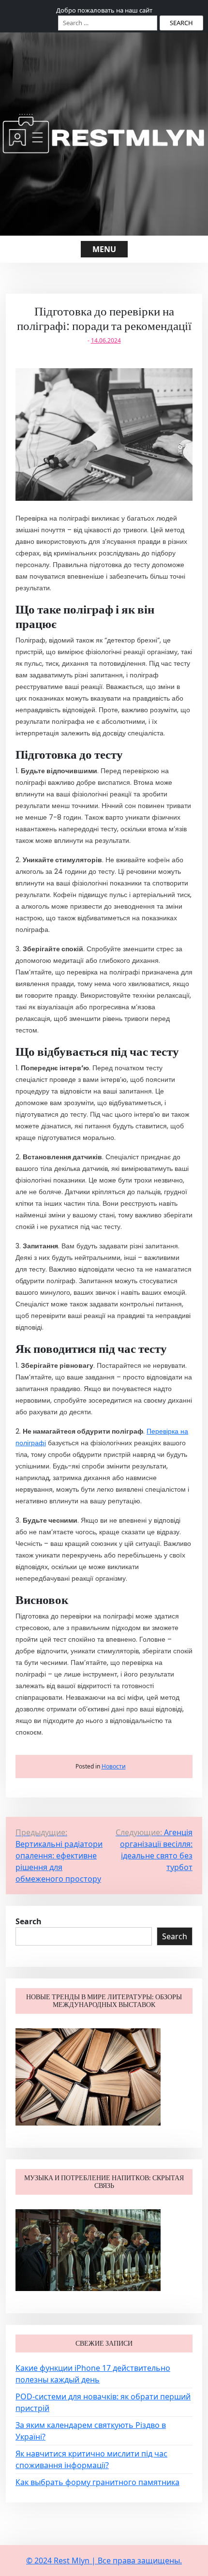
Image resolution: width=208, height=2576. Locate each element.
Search (29, 1921)
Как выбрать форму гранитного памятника (97, 2482)
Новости (114, 1766)
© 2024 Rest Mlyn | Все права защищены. (104, 2561)
